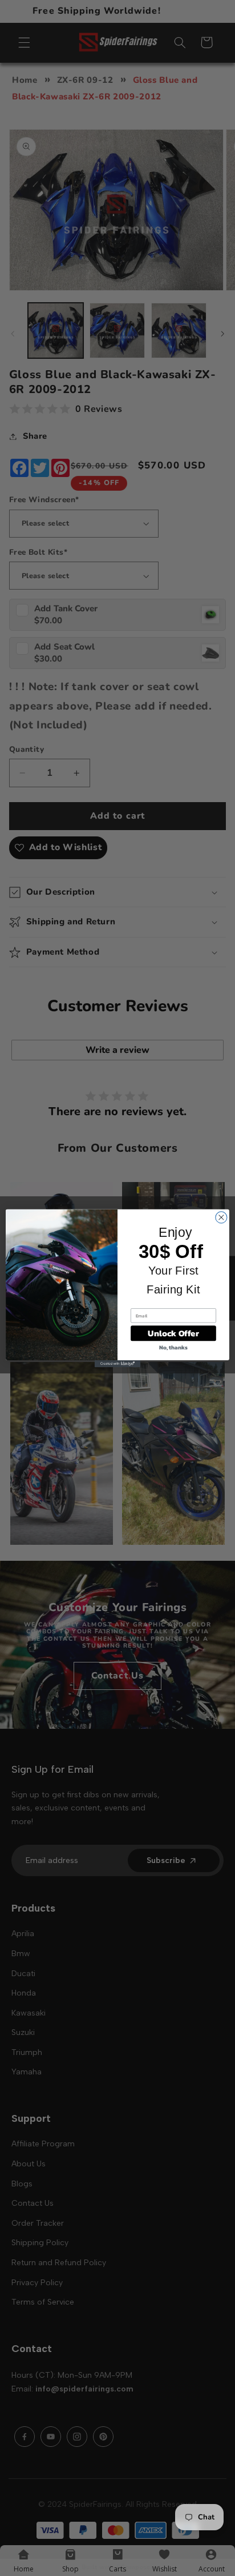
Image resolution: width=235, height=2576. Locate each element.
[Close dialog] (221, 1217)
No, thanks (173, 1347)
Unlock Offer (173, 1333)
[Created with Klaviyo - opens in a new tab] (117, 1364)
